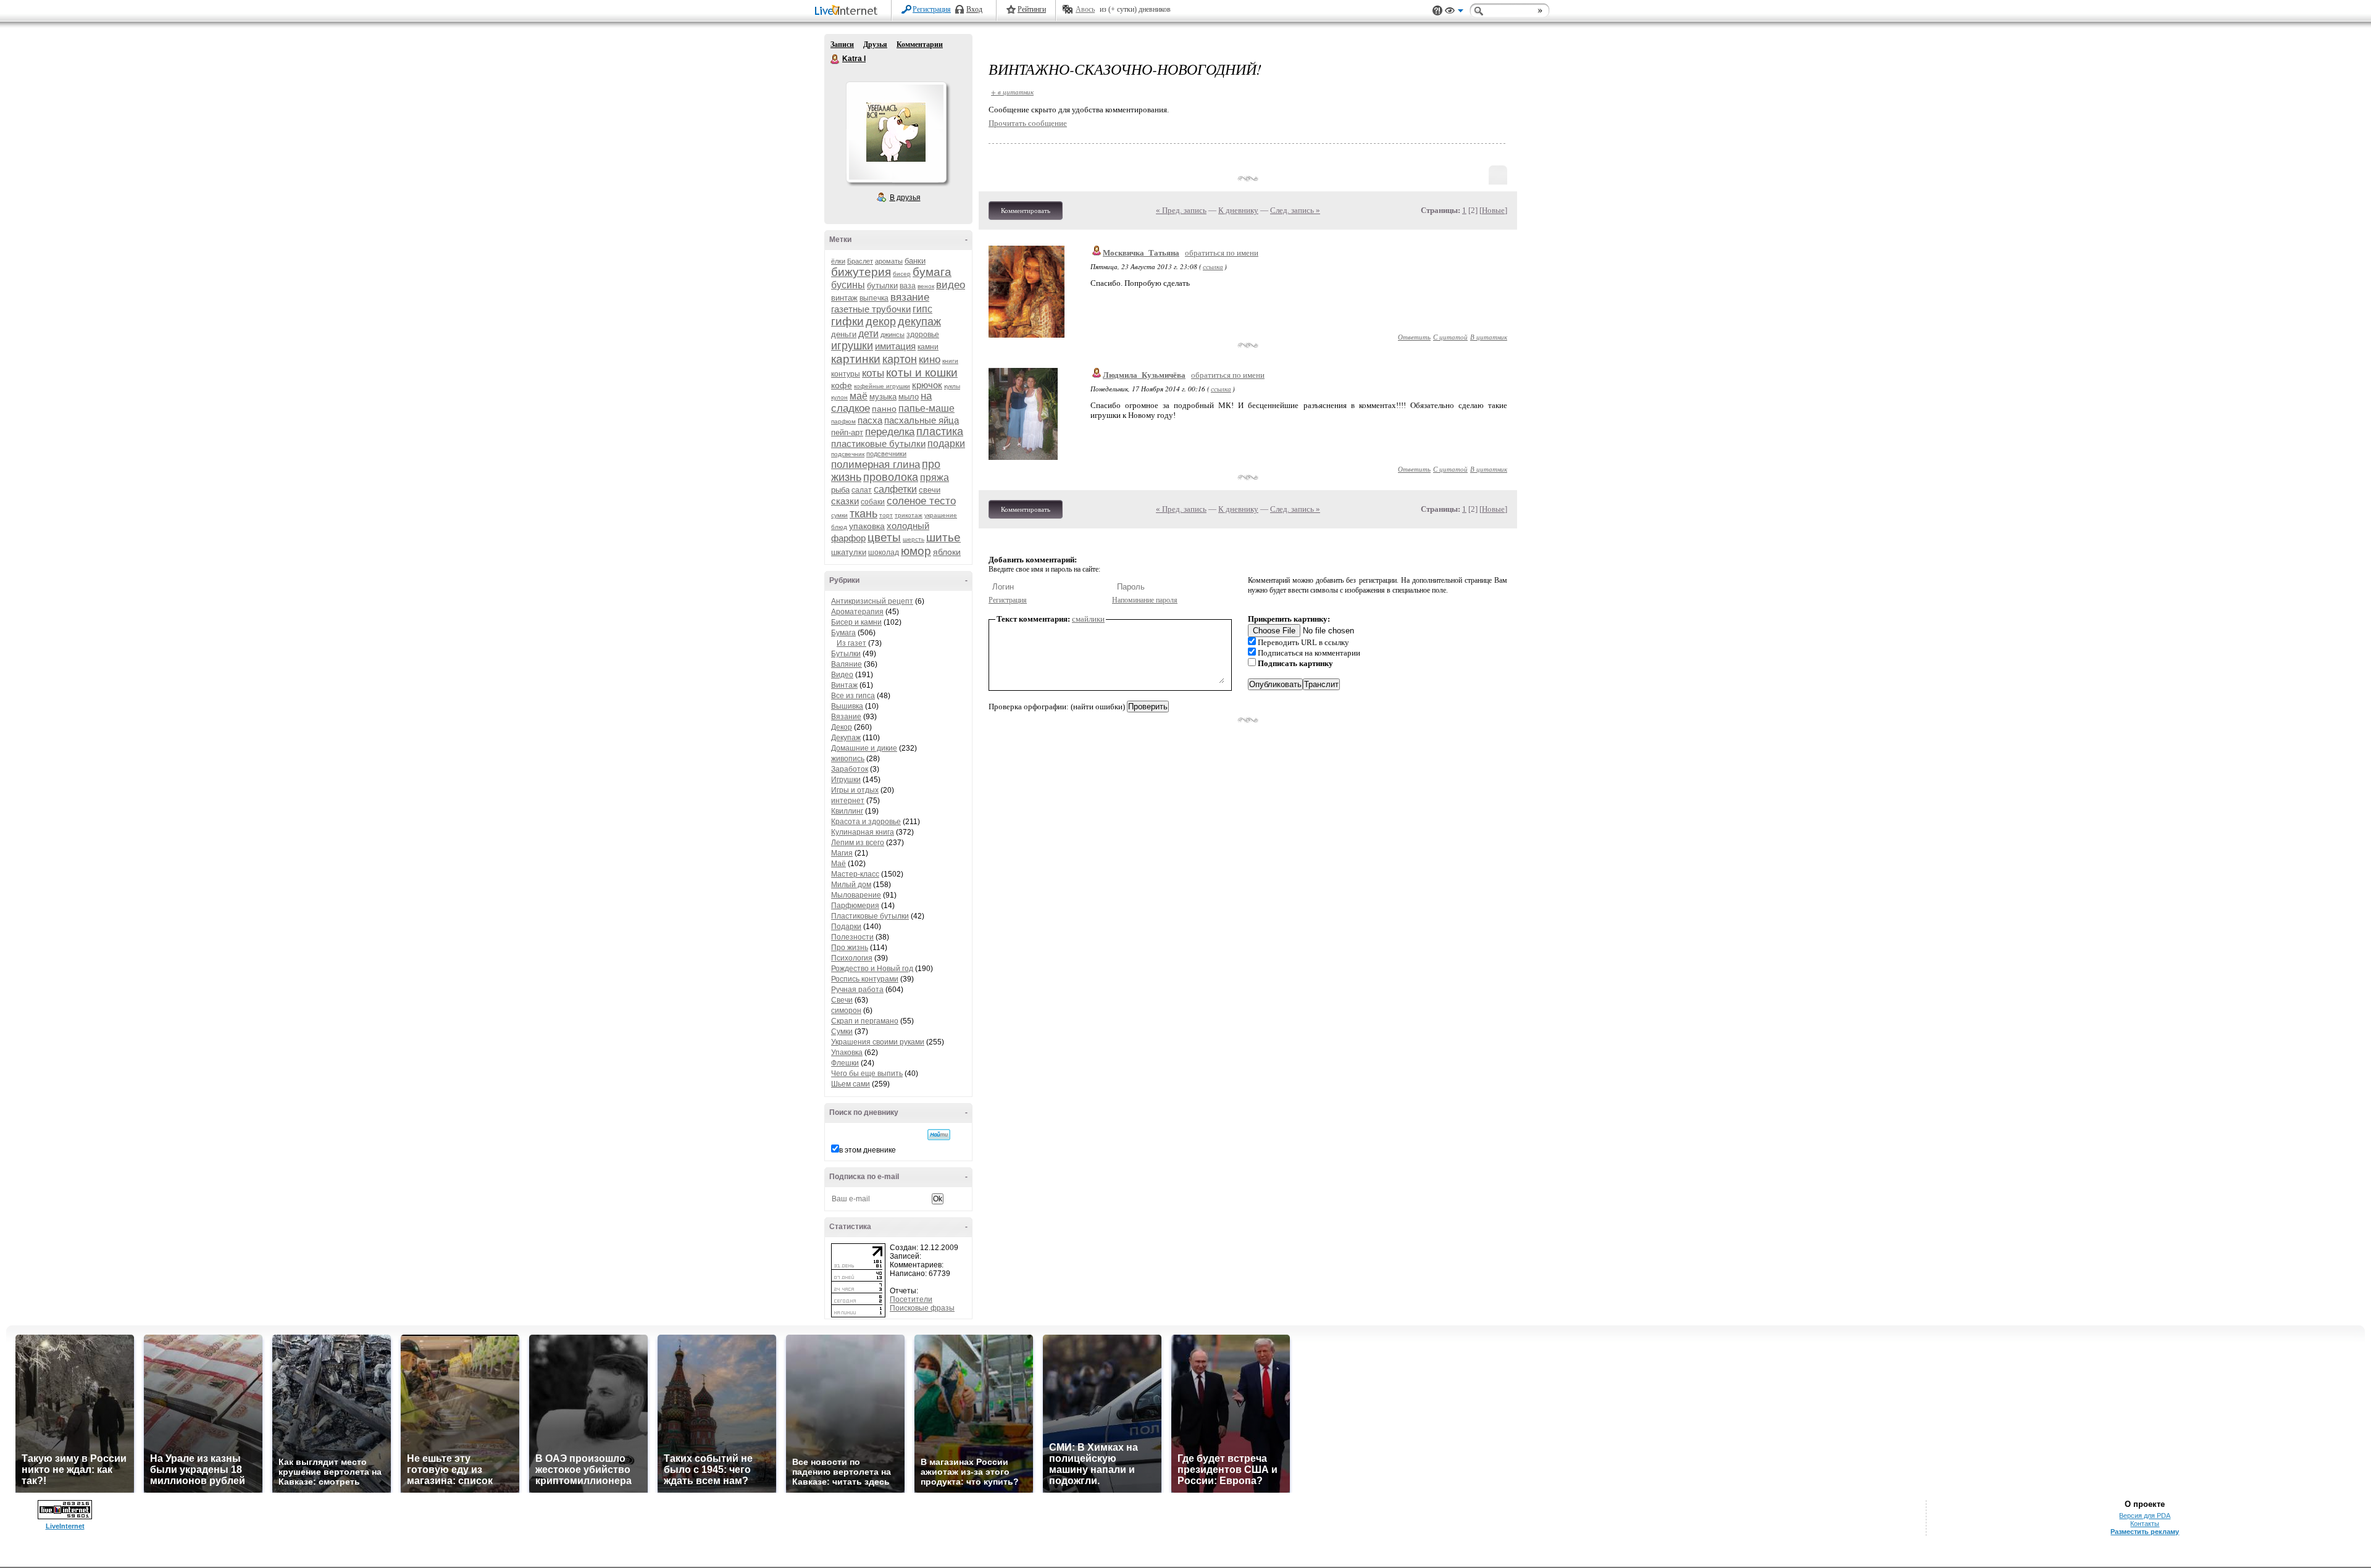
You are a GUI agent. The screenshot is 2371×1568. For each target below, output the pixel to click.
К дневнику (1238, 210)
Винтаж (844, 685)
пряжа (935, 477)
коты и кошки (922, 373)
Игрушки (846, 780)
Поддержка (1437, 11)
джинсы (893, 335)
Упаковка (847, 1053)
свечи (930, 490)
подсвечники (886, 454)
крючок (927, 385)
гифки (847, 321)
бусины (848, 285)
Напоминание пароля (1145, 600)
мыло (909, 397)
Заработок (850, 769)
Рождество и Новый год (872, 969)
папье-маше (926, 408)
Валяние (847, 664)
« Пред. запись (1181, 210)
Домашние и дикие (864, 748)
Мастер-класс (855, 874)
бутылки (882, 286)
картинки (856, 359)
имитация (895, 346)
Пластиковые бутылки (870, 916)
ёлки (838, 261)
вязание (910, 297)
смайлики (1088, 619)
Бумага (843, 633)
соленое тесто (921, 501)
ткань (864, 514)
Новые (1493, 210)
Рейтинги (1032, 9)
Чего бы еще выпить (867, 1074)
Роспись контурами (865, 979)
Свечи (842, 1000)
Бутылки (846, 654)
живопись (848, 759)
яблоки (947, 552)
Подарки (846, 927)
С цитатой (1450, 337)
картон (900, 359)
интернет (848, 801)
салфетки (895, 489)
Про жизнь (850, 948)
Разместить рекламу (2145, 1532)
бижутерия (861, 272)
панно (884, 409)
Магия (842, 853)
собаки (873, 502)
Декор (842, 727)
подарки (946, 444)
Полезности (852, 937)
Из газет (851, 643)
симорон (846, 1011)
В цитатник (1489, 337)
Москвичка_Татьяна (1141, 253)
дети (868, 334)
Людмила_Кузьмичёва (1144, 375)
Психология (852, 958)
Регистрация (932, 9)
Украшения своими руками (878, 1042)
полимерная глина (876, 465)
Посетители (911, 1299)
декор (881, 322)
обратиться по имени (1222, 253)
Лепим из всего (858, 843)
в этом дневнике (868, 1150)
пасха (870, 420)
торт (886, 515)
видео (951, 285)
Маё (838, 864)
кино (930, 360)
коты (873, 373)
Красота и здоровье (866, 822)
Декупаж (846, 738)
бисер (902, 274)
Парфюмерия (855, 906)
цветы (884, 537)
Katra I (835, 59)
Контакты (2145, 1524)
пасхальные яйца (922, 420)
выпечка (874, 298)
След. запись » (1295, 210)
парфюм (843, 421)
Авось (1085, 9)
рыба (840, 490)
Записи (842, 44)
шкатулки (849, 552)
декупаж (919, 322)
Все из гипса (853, 696)
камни (928, 347)
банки (915, 261)
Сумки (842, 1032)
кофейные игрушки (882, 386)
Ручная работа (857, 990)
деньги (844, 334)
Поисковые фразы (922, 1308)
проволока (891, 477)
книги (950, 361)
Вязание (846, 717)
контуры (846, 374)
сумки (839, 515)
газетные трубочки (871, 309)
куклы (952, 386)
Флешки (845, 1063)
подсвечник (848, 454)
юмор (916, 551)
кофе (842, 385)
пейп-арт (847, 432)
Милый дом (851, 885)
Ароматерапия (857, 612)
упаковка (867, 526)
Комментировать (1026, 211)
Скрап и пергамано (865, 1021)
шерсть (914, 539)
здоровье (923, 335)
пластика (940, 432)
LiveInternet (848, 11)
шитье (943, 537)
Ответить (1414, 337)
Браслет (860, 261)
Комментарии (920, 44)
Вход (974, 9)
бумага (932, 272)
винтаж (844, 298)
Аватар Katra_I (896, 132)
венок (926, 286)
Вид (1454, 12)
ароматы (889, 261)
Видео (842, 675)
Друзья (875, 44)
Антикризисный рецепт (872, 601)
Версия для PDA (2145, 1516)
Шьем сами (851, 1084)
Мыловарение (856, 895)
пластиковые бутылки (878, 444)
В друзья (905, 198)
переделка (890, 432)
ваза (908, 286)
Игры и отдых (855, 790)
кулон (839, 397)
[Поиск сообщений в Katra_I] (939, 1135)
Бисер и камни (856, 622)
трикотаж (909, 515)
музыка (883, 397)
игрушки (852, 346)
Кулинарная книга (863, 832)
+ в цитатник (1012, 92)
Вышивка (847, 706)
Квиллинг (847, 811)
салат (862, 490)
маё (859, 396)
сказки (845, 501)
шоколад (884, 553)
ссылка (1213, 266)
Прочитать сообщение (1028, 123)
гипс (922, 309)
